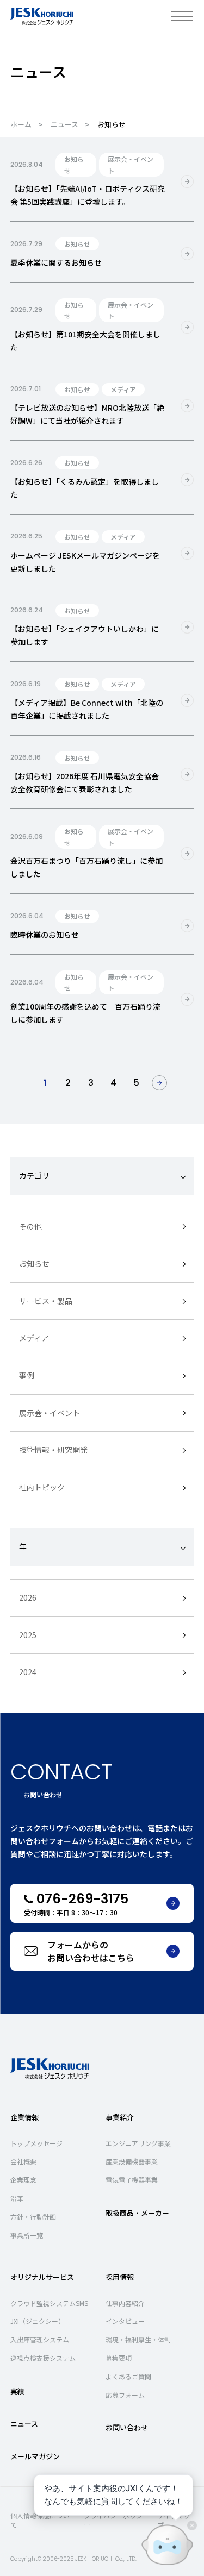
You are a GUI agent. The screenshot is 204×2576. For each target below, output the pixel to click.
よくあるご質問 (128, 2376)
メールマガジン (35, 2456)
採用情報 (120, 2277)
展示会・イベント (50, 1413)
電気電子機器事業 (132, 2180)
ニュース (64, 124)
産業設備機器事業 (132, 2161)
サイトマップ (174, 2520)
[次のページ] (159, 1083)
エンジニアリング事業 (138, 2143)
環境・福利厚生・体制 (138, 2339)
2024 (28, 1672)
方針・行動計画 (33, 2217)
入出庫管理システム (40, 2339)
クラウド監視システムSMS (49, 2303)
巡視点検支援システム (43, 2358)
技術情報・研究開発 (53, 1450)
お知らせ (34, 1263)
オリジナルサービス (42, 2277)
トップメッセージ (36, 2143)
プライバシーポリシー (113, 2520)
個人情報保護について (40, 2520)
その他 (30, 1226)
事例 (27, 1375)
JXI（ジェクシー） (38, 2321)
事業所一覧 (27, 2235)
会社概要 (23, 2161)
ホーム (21, 124)
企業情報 (24, 2117)
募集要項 (119, 2358)
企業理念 (23, 2180)
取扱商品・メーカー (137, 2213)
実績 (17, 2391)
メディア (34, 1338)
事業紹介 (120, 2117)
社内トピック (42, 1487)
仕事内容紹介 (125, 2303)
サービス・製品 (46, 1301)
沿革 (17, 2198)
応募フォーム (125, 2395)
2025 (28, 1635)
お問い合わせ (127, 2427)
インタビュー (125, 2321)
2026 (28, 1597)
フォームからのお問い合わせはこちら (91, 1951)
